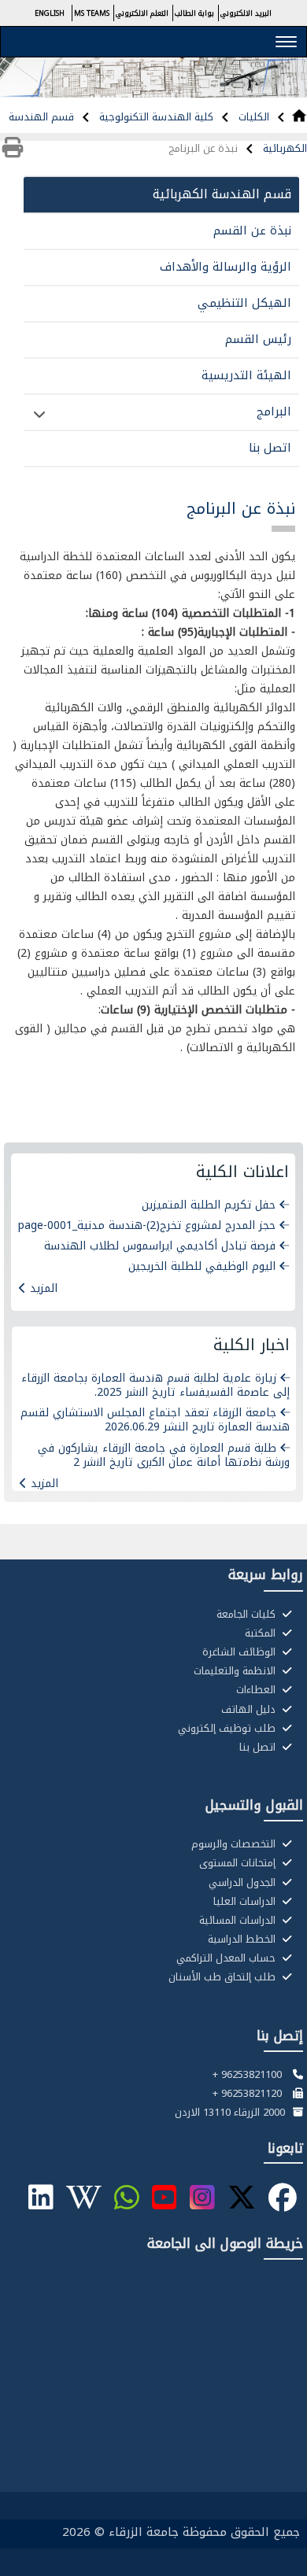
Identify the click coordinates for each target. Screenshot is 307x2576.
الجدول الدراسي (244, 1883)
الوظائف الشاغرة (240, 1652)
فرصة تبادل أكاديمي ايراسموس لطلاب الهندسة (160, 1246)
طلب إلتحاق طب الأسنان (224, 1977)
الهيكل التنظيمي (244, 303)
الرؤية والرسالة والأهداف (226, 267)
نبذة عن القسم (252, 231)
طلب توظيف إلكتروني (228, 1729)
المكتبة (262, 1633)
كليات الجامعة (248, 1615)
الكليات (252, 117)
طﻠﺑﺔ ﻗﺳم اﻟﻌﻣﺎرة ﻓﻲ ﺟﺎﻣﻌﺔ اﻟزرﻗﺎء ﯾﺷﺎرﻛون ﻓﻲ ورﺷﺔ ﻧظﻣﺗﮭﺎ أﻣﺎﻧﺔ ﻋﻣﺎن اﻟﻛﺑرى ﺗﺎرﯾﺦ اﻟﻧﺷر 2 (164, 1455)
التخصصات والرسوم (235, 1844)
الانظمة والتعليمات (236, 1671)
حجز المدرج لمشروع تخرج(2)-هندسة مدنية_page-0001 (147, 1225)
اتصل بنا (270, 448)
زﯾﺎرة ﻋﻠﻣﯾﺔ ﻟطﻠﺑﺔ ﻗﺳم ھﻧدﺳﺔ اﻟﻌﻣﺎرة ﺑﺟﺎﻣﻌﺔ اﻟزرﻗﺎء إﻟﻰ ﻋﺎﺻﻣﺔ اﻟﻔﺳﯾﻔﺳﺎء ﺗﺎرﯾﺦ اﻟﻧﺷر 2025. (155, 1385)
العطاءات (257, 1690)
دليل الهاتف (250, 1710)
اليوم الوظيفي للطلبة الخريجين (202, 1266)
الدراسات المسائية (239, 1921)
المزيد (44, 1288)
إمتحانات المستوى (239, 1863)
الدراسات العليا (246, 1902)
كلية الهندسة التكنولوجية (155, 117)
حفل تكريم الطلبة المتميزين (209, 1205)
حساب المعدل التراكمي (227, 1958)
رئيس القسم (258, 339)
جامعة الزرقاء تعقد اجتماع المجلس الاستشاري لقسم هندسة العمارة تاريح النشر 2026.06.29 (155, 1420)
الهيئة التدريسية (246, 375)
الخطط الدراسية (243, 1939)
